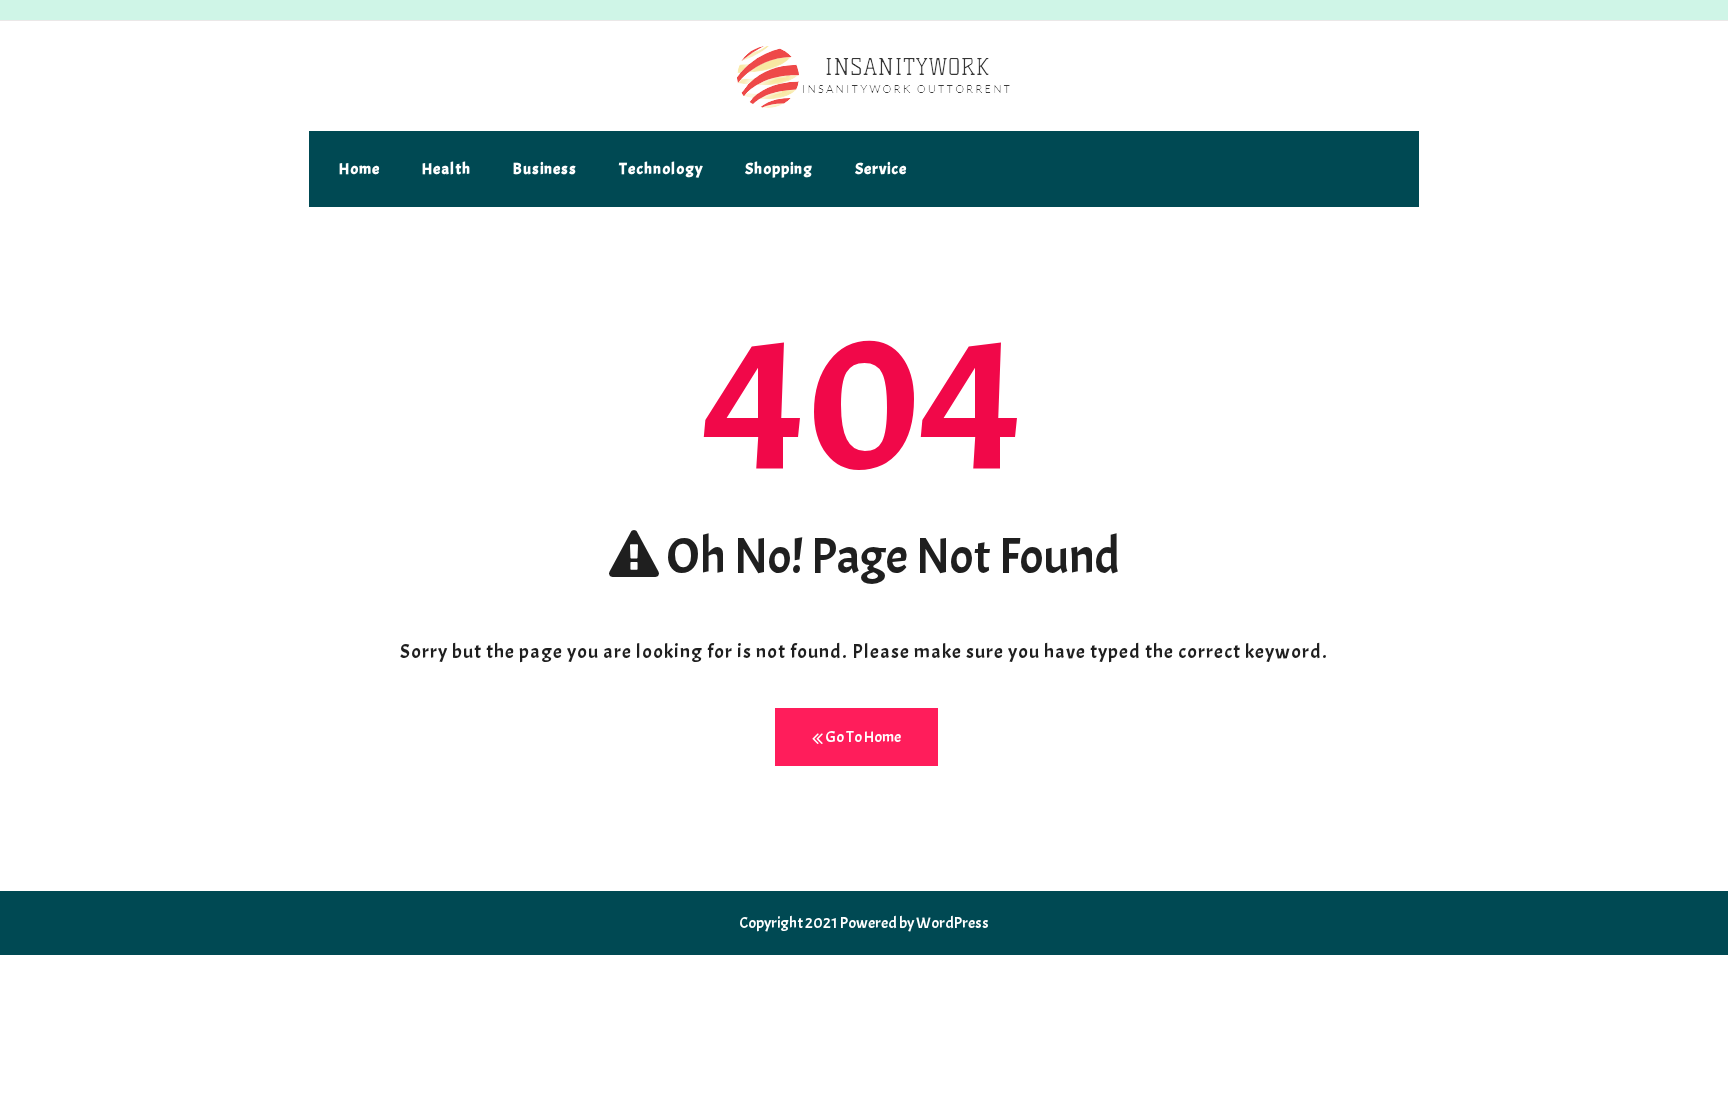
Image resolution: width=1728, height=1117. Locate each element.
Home (359, 169)
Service (881, 169)
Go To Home (862, 737)
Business (545, 169)
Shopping (779, 169)
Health (446, 169)
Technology (661, 169)
